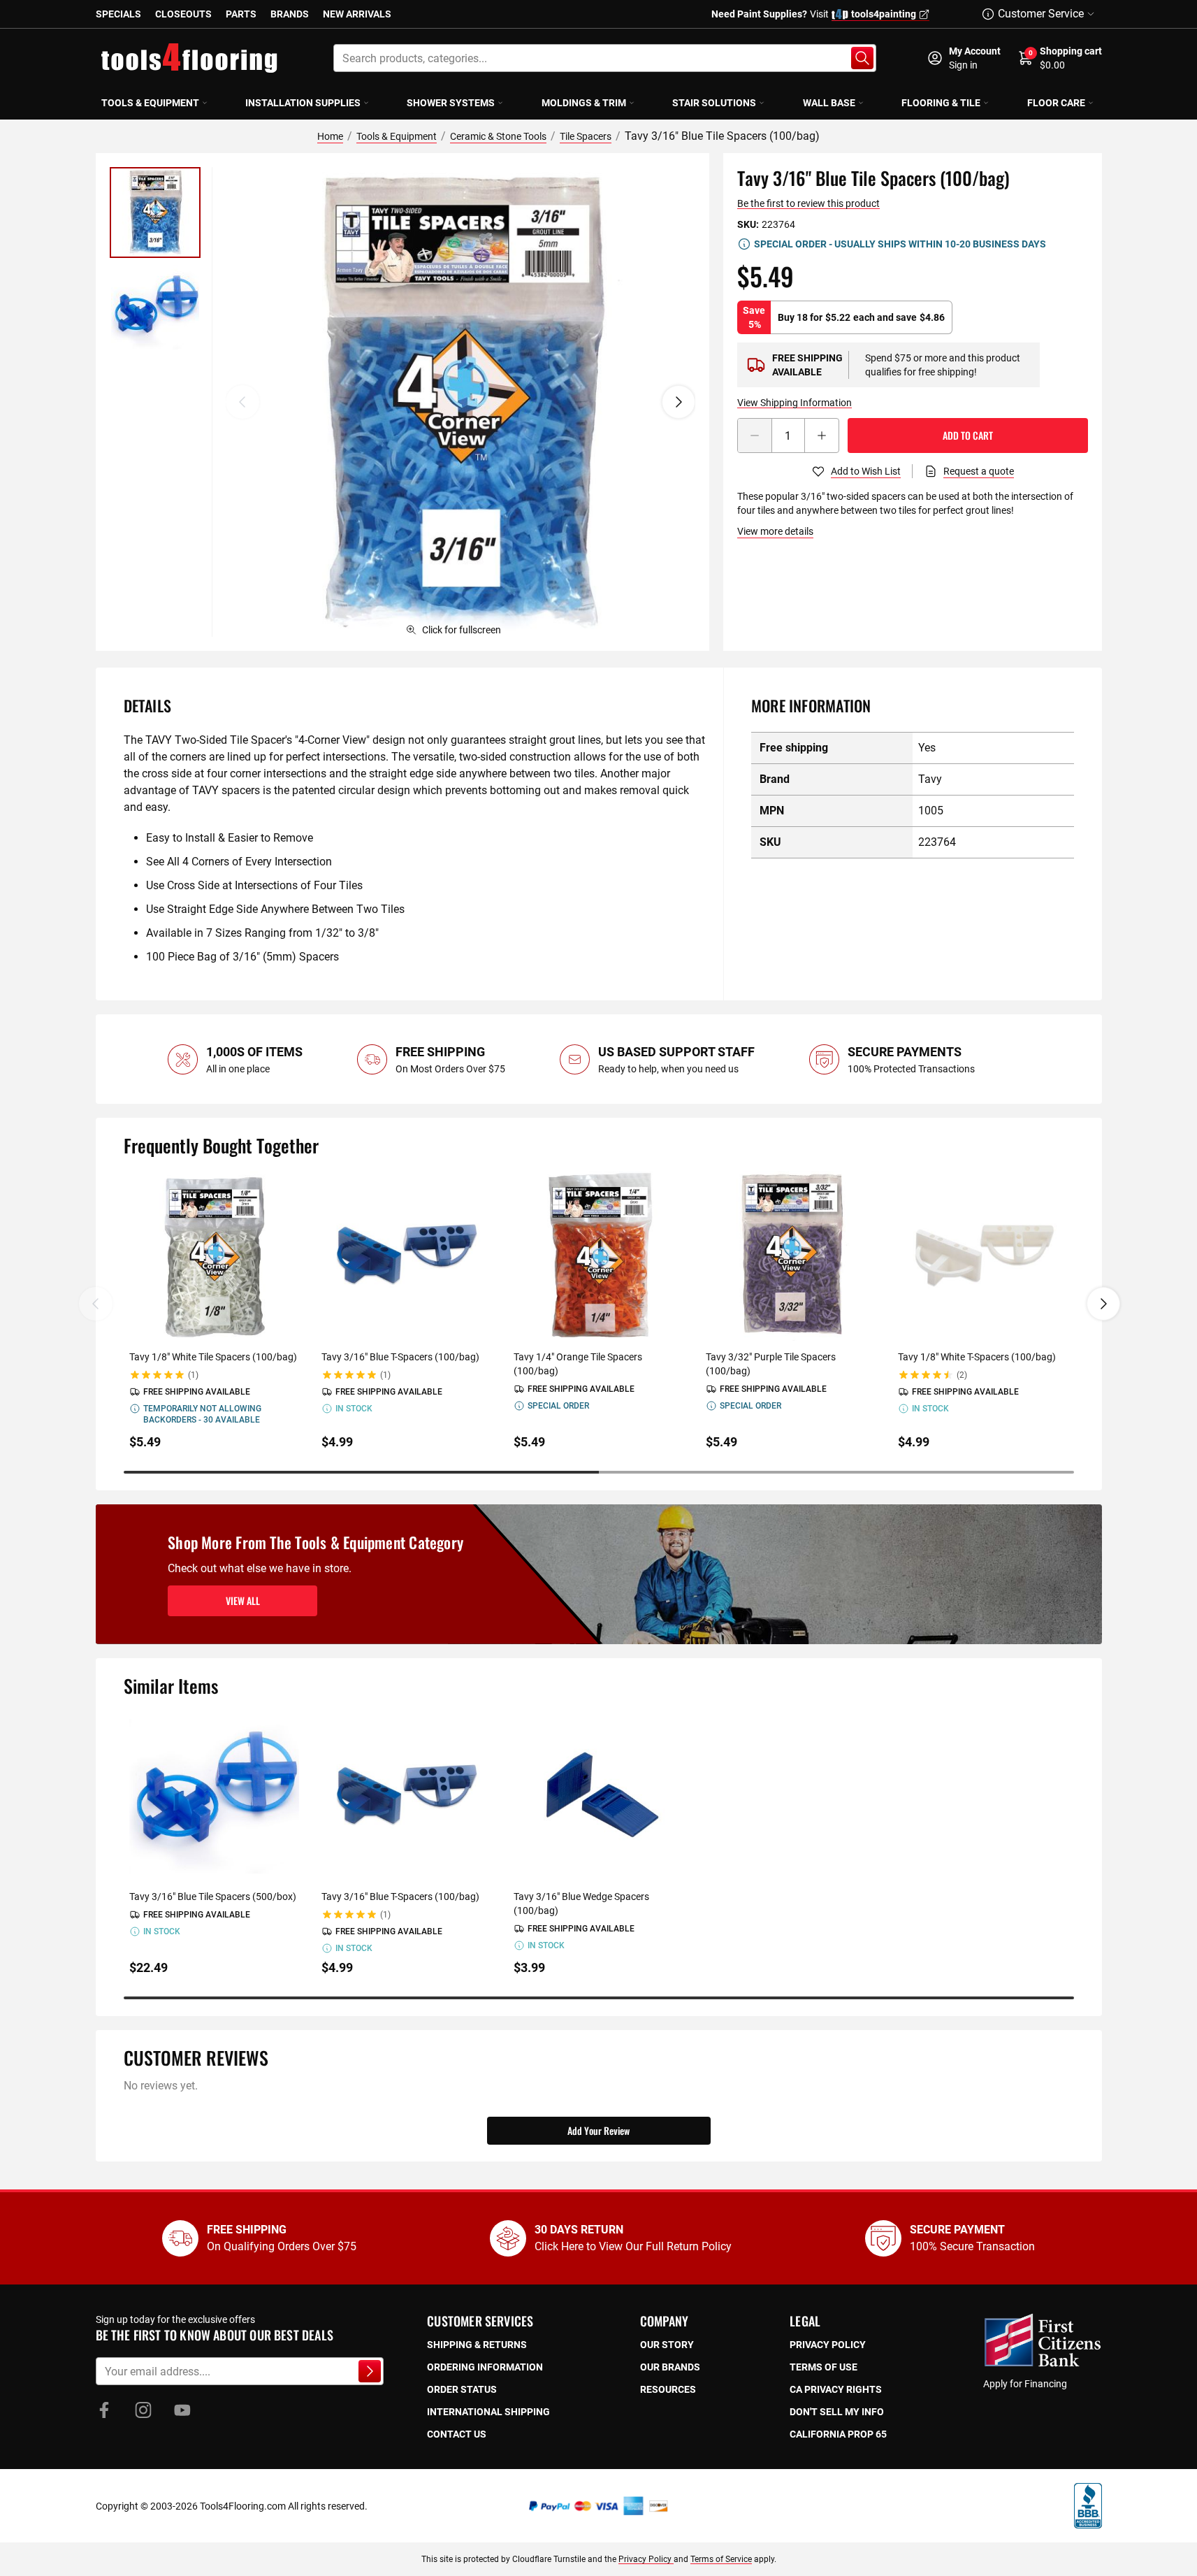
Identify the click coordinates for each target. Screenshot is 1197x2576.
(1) (193, 1375)
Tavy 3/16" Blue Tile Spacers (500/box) (213, 1897)
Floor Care (1056, 103)
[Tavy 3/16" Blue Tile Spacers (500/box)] (214, 1796)
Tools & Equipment (150, 103)
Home (330, 136)
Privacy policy (828, 2345)
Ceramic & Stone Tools (498, 136)
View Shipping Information (795, 403)
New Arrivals (357, 14)
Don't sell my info (837, 2412)
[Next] (679, 402)
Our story (667, 2345)
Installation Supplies (303, 103)
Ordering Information (485, 2367)
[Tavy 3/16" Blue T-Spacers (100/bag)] (406, 1256)
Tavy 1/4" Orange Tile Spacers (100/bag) (578, 1364)
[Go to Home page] (189, 58)
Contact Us (457, 2434)
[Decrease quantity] (755, 436)
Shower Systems (451, 103)
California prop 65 (838, 2434)
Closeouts (183, 14)
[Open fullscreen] (460, 402)
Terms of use (824, 2367)
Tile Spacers (586, 136)
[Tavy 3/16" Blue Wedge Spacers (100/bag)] (598, 1796)
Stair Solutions (714, 103)
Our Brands (670, 2367)
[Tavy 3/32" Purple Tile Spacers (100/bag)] (791, 1256)
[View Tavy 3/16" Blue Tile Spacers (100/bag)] (155, 213)
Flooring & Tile (941, 103)
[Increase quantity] (822, 436)
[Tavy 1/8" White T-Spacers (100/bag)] (983, 1256)
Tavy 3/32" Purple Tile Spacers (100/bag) (771, 1364)
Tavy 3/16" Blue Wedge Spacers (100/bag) (581, 1904)
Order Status (462, 2389)
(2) (962, 1375)
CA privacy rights (836, 2389)
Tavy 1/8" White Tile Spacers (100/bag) (213, 1357)
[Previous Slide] (96, 1304)
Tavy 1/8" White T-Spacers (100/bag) (977, 1357)
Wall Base (829, 103)
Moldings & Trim (584, 103)
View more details (775, 531)
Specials (118, 14)
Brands (290, 14)
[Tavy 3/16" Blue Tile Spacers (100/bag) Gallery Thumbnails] (155, 261)
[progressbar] (599, 1472)
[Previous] (242, 402)
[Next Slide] (1103, 1304)
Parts (241, 14)
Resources (668, 2389)
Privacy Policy (646, 2559)
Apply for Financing (1025, 2384)
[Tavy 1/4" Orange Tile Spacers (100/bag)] (598, 1256)
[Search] (862, 58)
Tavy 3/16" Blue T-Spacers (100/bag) (400, 1357)
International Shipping (488, 2412)
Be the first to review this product (808, 203)
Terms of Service (721, 2559)
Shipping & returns (477, 2345)
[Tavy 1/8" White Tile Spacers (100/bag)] (214, 1256)
